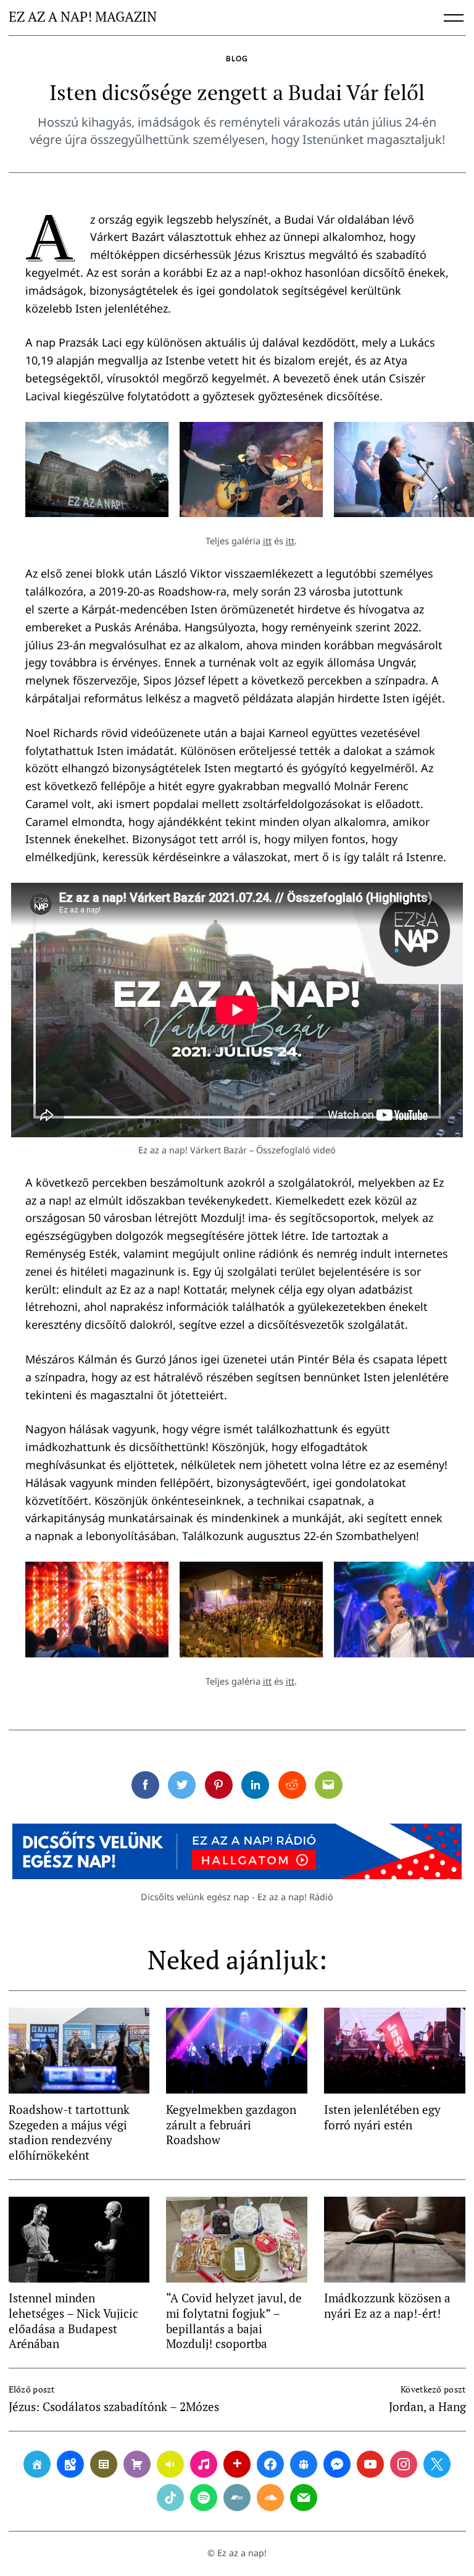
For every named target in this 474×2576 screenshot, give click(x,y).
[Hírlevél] (304, 2498)
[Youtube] (370, 2464)
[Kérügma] (137, 2464)
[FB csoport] (304, 2464)
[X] (437, 2464)
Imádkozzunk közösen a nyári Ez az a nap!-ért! (387, 2305)
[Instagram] (404, 2464)
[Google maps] (70, 2464)
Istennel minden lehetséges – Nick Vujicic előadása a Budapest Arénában (73, 2321)
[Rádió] (170, 2464)
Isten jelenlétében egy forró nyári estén (382, 2117)
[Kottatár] (204, 2464)
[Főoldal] (37, 2464)
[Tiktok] (170, 2498)
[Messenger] (337, 2464)
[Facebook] (270, 2464)
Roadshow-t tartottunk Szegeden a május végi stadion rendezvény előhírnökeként (69, 2132)
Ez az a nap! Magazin (83, 17)
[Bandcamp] (237, 2498)
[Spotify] (204, 2498)
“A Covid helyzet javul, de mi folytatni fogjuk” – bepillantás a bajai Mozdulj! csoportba (234, 2321)
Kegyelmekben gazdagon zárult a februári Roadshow (231, 2124)
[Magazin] (104, 2464)
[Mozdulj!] (237, 2464)
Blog (237, 58)
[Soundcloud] (270, 2498)
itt (267, 541)
